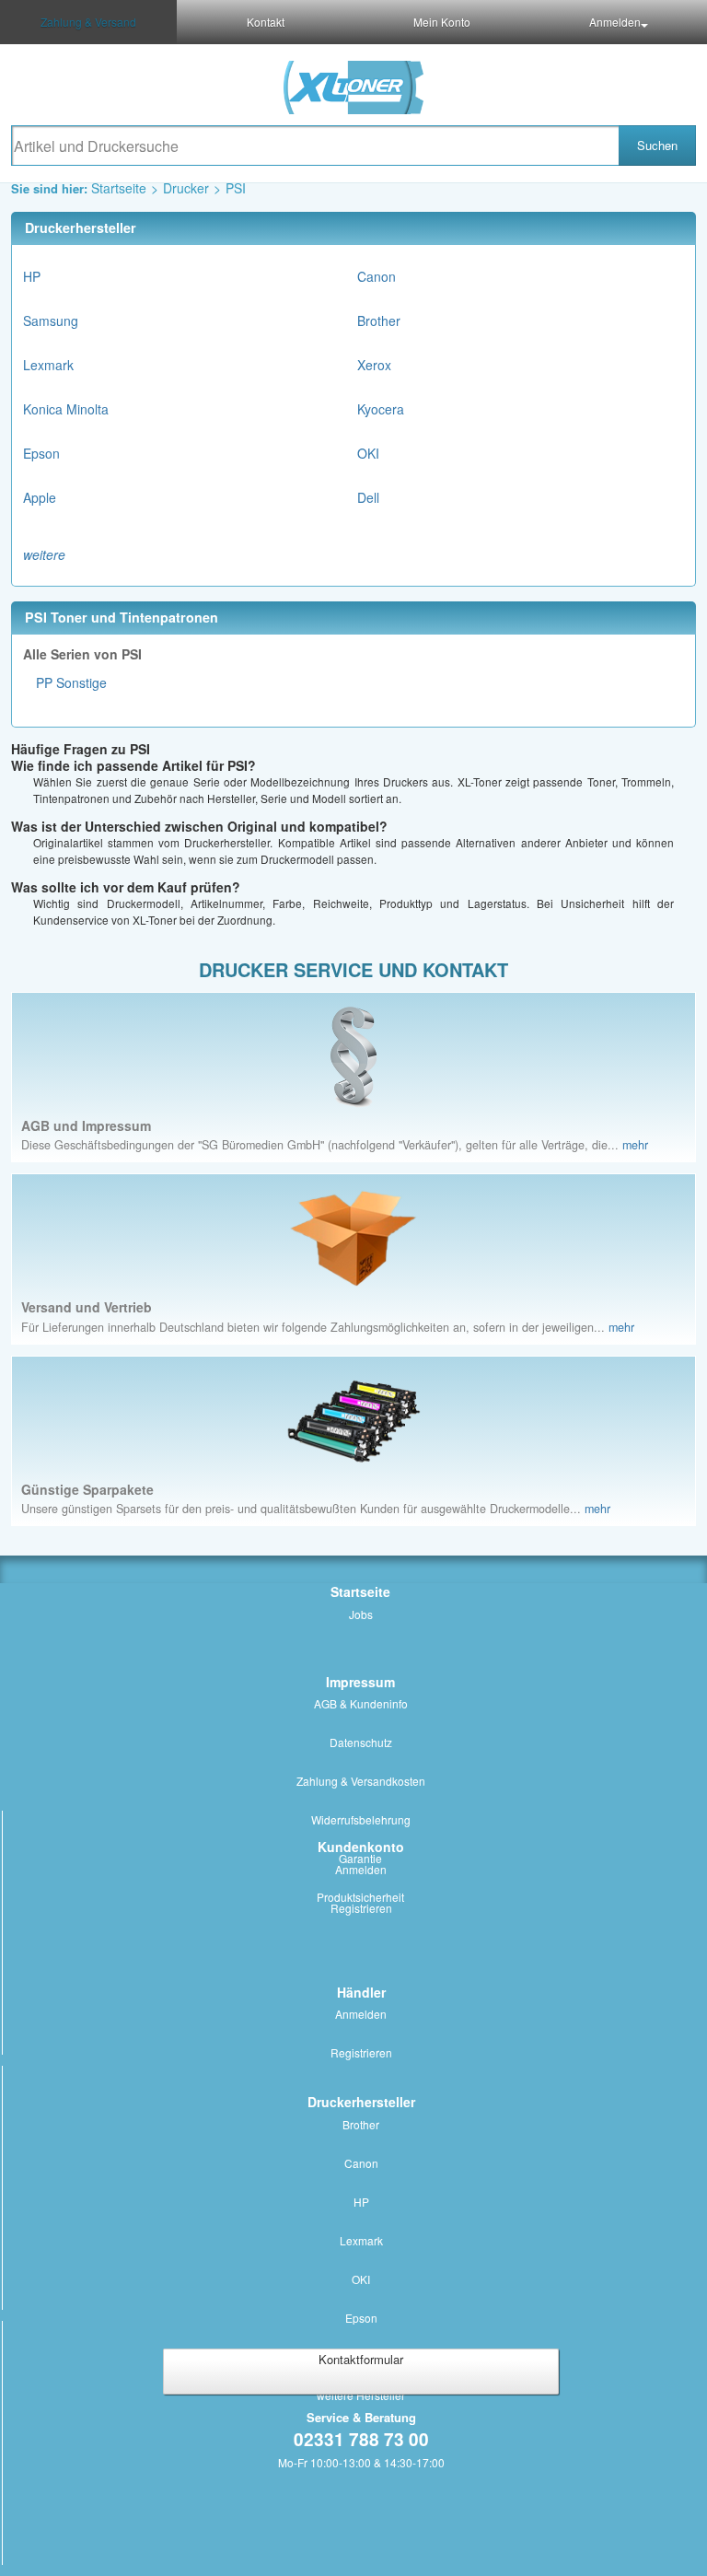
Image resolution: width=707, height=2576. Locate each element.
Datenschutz (361, 1742)
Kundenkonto (361, 1847)
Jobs (361, 1614)
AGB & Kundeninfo (361, 1703)
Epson (41, 453)
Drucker (186, 188)
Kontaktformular (361, 2359)
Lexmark (48, 365)
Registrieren (361, 1908)
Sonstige (81, 682)
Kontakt (266, 22)
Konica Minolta (66, 409)
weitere (44, 554)
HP (32, 276)
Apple (40, 497)
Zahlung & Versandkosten (361, 1781)
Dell (368, 497)
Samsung (51, 321)
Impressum (360, 1682)
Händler (361, 1992)
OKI (368, 453)
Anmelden (615, 22)
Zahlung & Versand (88, 22)
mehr (635, 1145)
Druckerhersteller (361, 2102)
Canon (377, 276)
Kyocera (381, 409)
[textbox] (315, 146)
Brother (379, 321)
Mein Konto (442, 22)
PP (44, 682)
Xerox (374, 365)
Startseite (119, 188)
